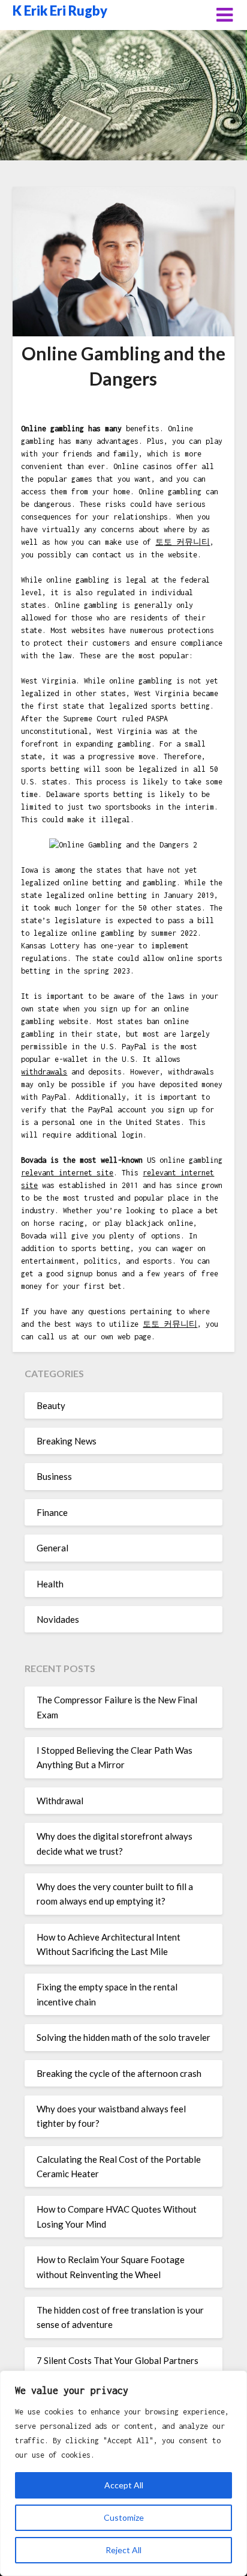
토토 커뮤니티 (183, 542)
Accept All (124, 2485)
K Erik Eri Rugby (60, 11)
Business (54, 1476)
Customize (124, 2517)
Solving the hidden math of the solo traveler (123, 2037)
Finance (52, 1512)
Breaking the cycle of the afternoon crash (119, 2073)
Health (50, 1584)
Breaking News (67, 1441)
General (52, 1548)
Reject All (123, 2550)
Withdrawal (60, 1801)
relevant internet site (67, 1173)
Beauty (51, 1405)
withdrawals (44, 1072)
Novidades (58, 1619)
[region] (123, 2473)
